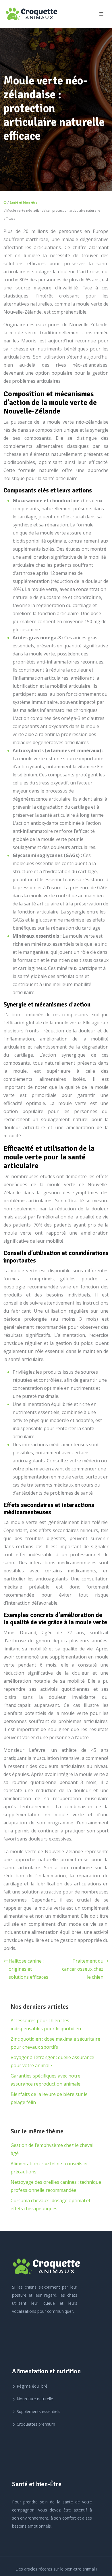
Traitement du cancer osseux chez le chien (83, 1969)
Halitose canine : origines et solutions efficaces (28, 1969)
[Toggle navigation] (101, 14)
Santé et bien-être (24, 202)
